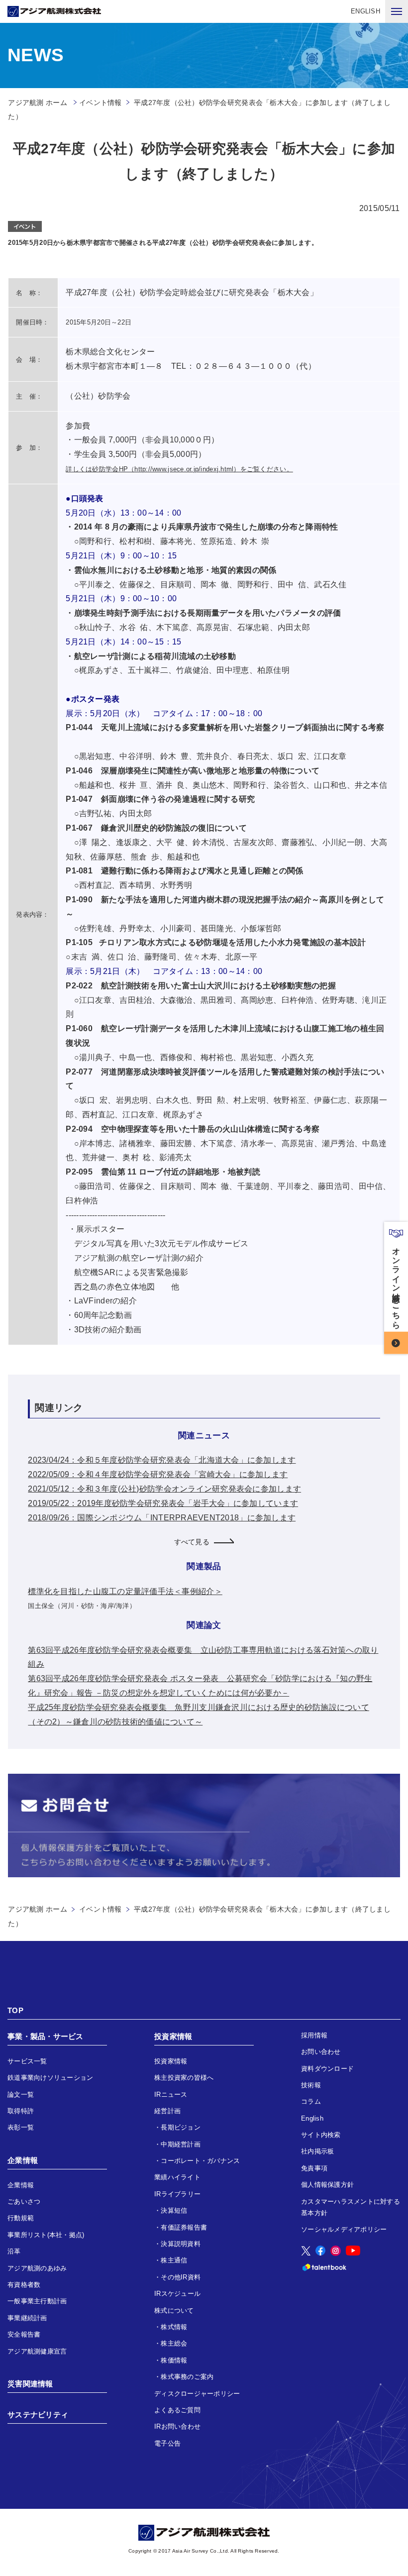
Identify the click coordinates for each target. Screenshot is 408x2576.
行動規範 (21, 2218)
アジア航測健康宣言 (37, 2351)
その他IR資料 (181, 2277)
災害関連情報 (30, 2384)
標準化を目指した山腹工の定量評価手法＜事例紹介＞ (125, 1591)
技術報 (311, 2085)
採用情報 (314, 2035)
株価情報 (174, 2360)
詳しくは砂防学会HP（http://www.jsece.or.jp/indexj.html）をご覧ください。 (179, 469)
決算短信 (174, 2210)
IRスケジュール (177, 2294)
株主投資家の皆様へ (184, 2078)
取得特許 (21, 2111)
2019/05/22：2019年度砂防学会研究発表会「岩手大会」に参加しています (163, 1503)
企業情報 (23, 2160)
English (312, 2118)
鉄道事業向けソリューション (50, 2078)
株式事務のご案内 (187, 2377)
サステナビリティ (38, 2415)
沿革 (14, 2251)
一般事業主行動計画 (37, 2301)
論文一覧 (21, 2094)
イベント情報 (101, 103)
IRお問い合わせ (177, 2426)
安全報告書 (24, 2334)
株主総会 (174, 2343)
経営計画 (167, 2111)
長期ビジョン (181, 2127)
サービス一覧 (27, 2061)
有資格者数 (24, 2285)
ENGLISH (365, 11)
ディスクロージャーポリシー (197, 2394)
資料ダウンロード (327, 2069)
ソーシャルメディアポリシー (344, 2229)
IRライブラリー (177, 2194)
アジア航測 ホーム (37, 1909)
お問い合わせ (321, 2052)
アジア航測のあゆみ (37, 2268)
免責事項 (314, 2168)
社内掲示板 (317, 2151)
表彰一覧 (21, 2127)
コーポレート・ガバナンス (200, 2161)
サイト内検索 (321, 2135)
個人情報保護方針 (327, 2185)
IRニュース (171, 2094)
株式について (174, 2310)
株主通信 (174, 2260)
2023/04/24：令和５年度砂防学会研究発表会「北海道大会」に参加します (162, 1460)
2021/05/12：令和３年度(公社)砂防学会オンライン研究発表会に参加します (164, 1489)
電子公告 (167, 2443)
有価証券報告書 (184, 2227)
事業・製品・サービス (46, 2036)
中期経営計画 (181, 2144)
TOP (15, 2010)
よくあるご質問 (177, 2410)
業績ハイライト (177, 2177)
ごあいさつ (24, 2201)
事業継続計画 (27, 2318)
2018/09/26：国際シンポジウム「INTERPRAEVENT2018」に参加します (162, 1518)
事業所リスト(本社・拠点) (46, 2235)
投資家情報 (173, 2036)
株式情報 (174, 2327)
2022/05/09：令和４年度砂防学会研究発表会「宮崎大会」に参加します (158, 1474)
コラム (311, 2101)
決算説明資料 (181, 2244)
